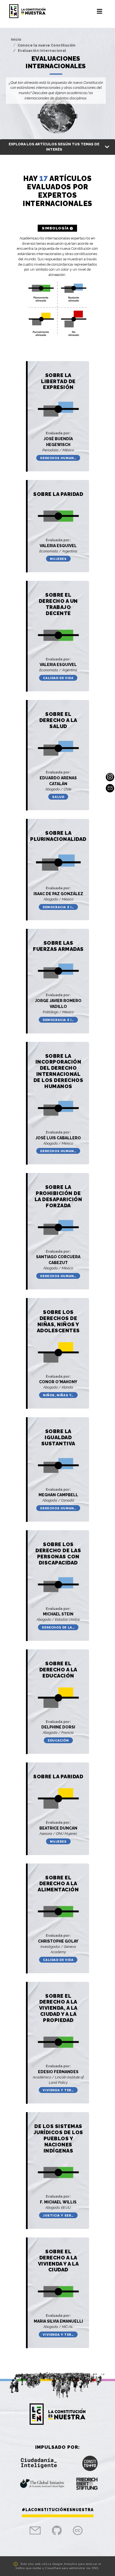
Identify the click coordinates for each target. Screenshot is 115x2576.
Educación (58, 1740)
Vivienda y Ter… (58, 2090)
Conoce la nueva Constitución (47, 45)
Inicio (16, 39)
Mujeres (58, 559)
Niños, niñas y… (58, 1395)
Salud (58, 797)
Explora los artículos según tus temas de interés (54, 147)
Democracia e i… (58, 907)
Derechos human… (58, 458)
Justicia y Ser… (58, 2215)
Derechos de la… (58, 1627)
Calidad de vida (58, 678)
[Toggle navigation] (100, 11)
